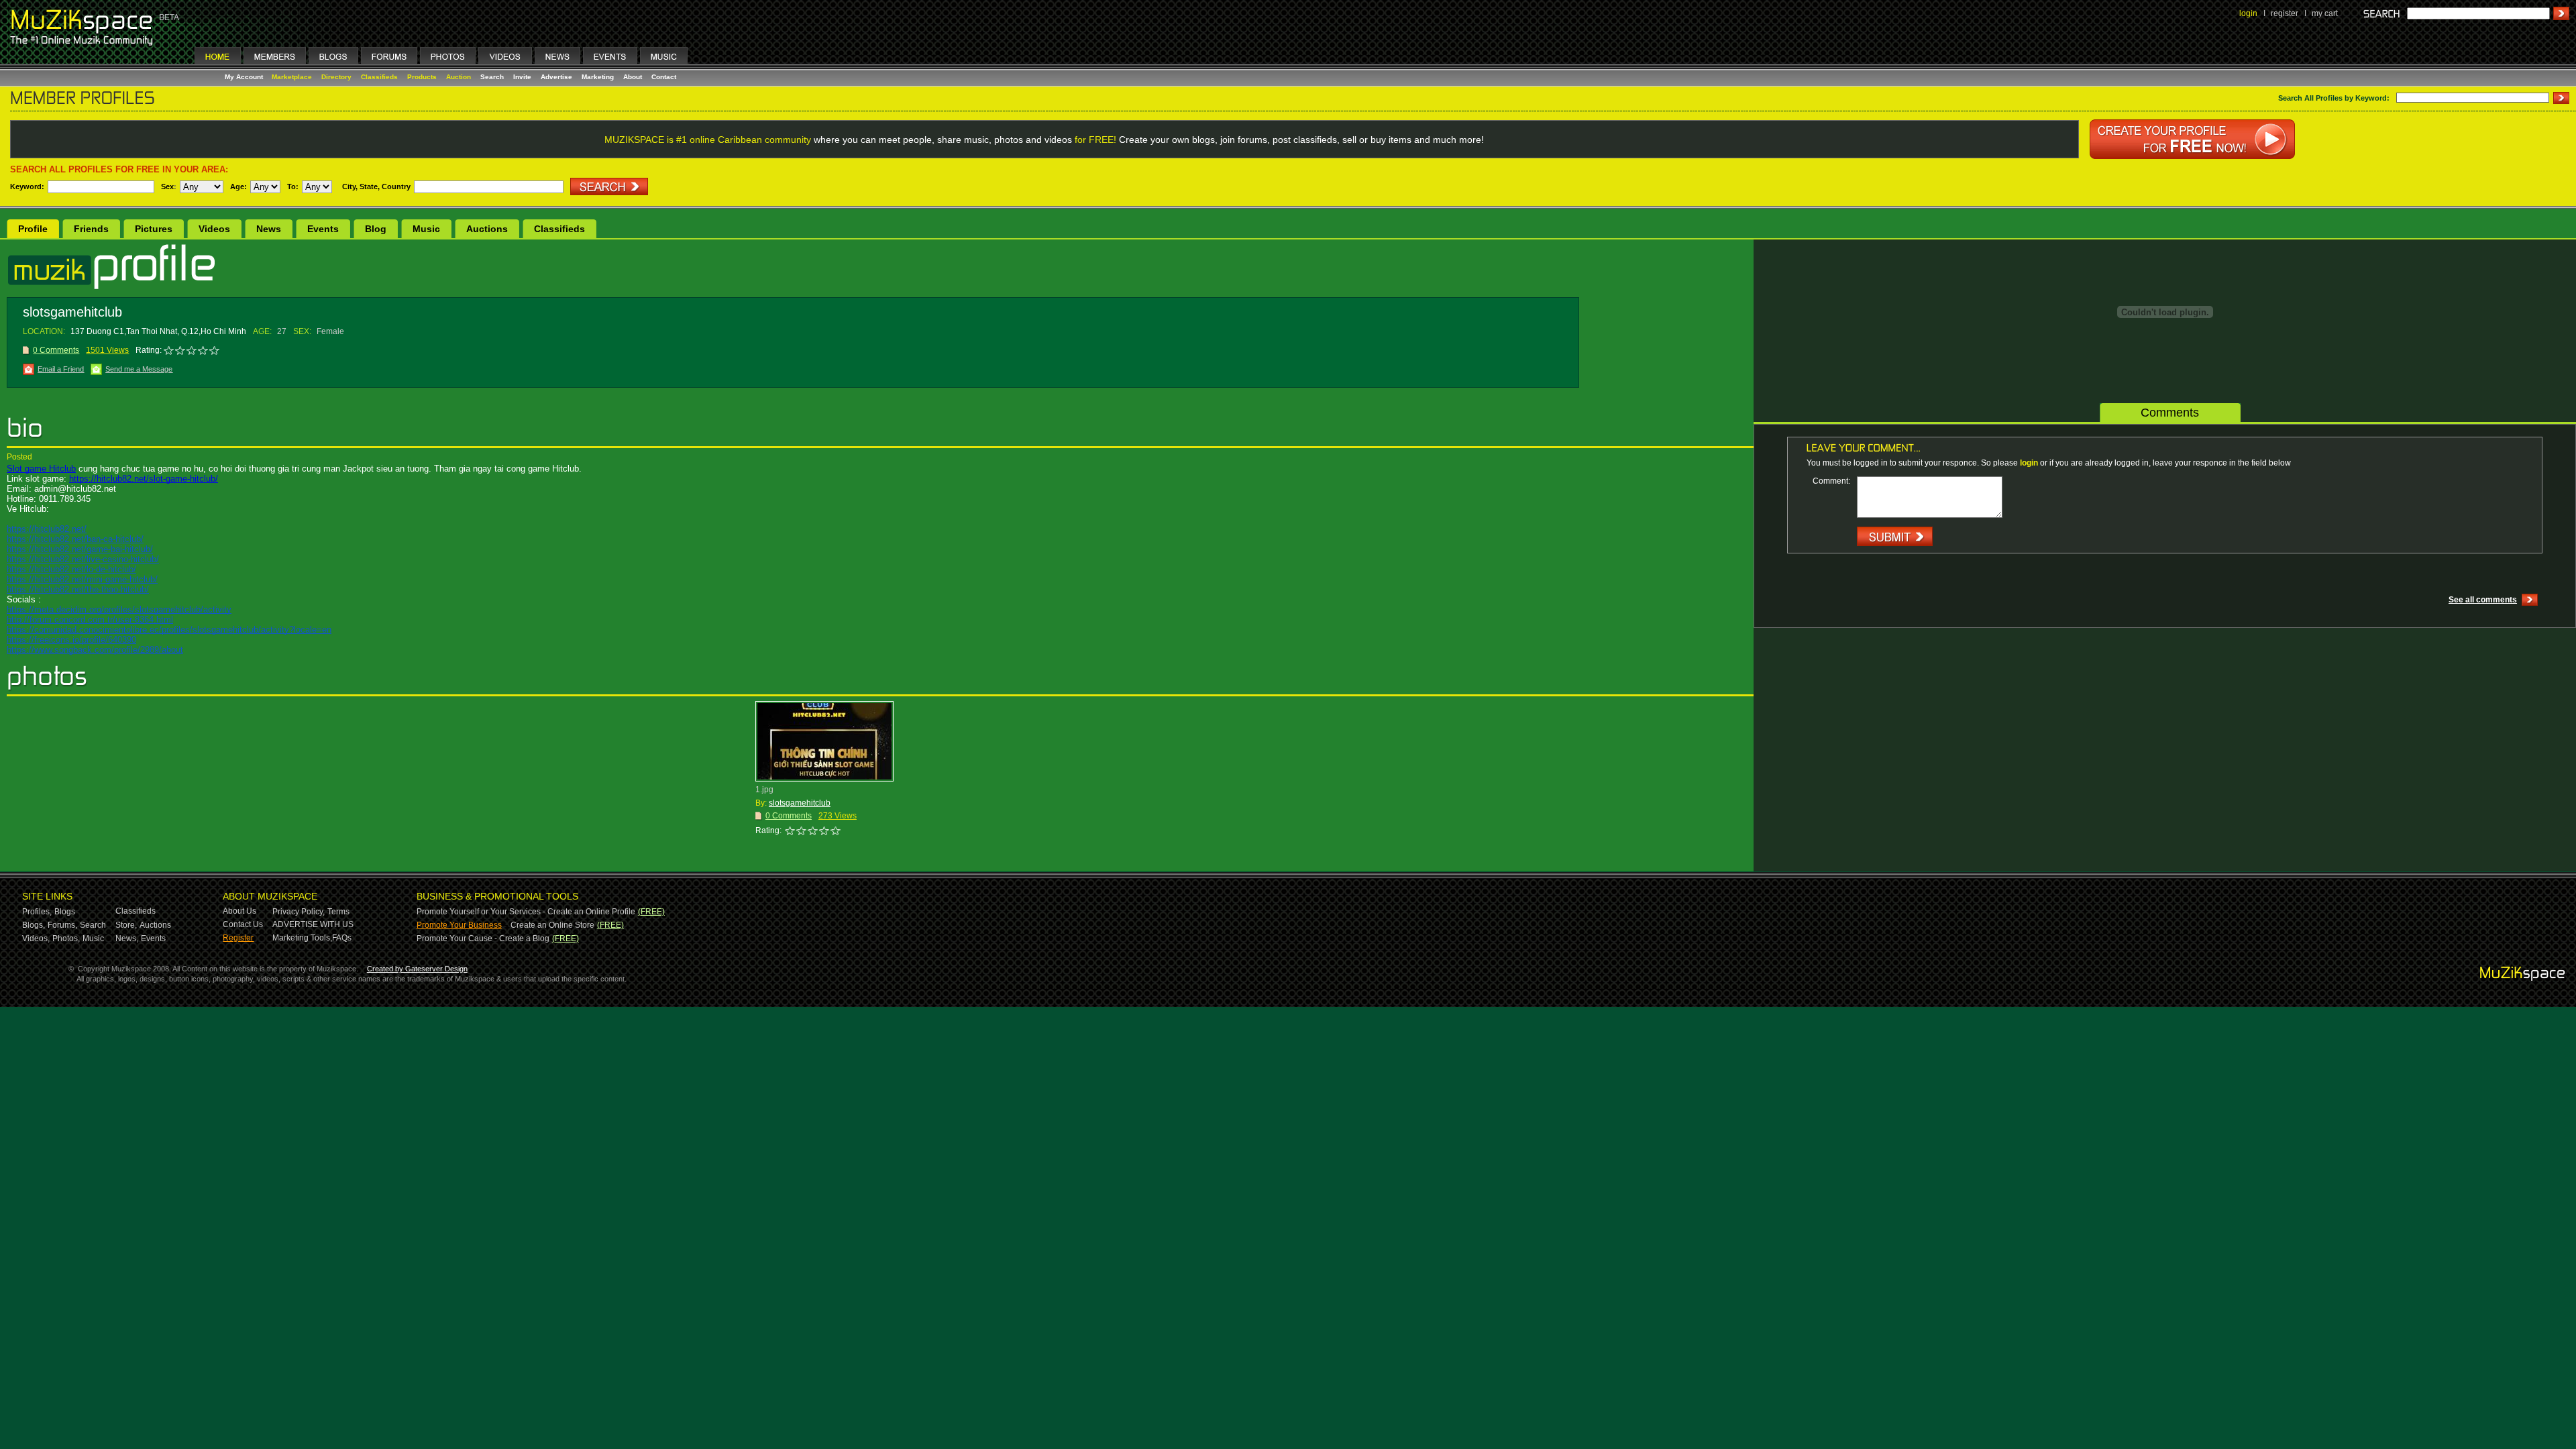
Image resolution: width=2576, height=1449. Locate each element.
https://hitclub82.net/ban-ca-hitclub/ (75, 539)
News (269, 229)
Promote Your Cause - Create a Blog (483, 938)
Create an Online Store (552, 925)
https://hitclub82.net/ (47, 529)
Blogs (65, 912)
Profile (33, 229)
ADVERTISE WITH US (313, 924)
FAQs (342, 938)
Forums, (62, 925)
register (2285, 13)
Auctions (487, 229)
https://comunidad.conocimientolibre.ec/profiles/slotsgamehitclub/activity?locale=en (169, 630)
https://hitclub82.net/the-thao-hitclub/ (78, 589)
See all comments (2483, 600)
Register (238, 938)
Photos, (66, 938)
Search (492, 77)
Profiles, (37, 912)
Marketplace (292, 77)
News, (127, 938)
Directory (336, 77)
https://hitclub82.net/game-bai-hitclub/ (80, 549)
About (633, 77)
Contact (664, 77)
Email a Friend (61, 369)
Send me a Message (139, 369)
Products (422, 77)
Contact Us (243, 924)
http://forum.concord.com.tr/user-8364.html (90, 620)
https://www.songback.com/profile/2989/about (95, 650)
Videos (214, 229)
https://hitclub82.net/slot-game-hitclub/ (144, 479)
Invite (522, 77)
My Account (245, 77)
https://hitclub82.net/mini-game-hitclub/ (82, 579)
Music (426, 229)
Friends (91, 229)
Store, (126, 925)
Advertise (556, 77)
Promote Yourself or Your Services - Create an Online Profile (526, 912)
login (2248, 13)
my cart (2325, 13)
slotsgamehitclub (800, 803)
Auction (459, 77)
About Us (239, 911)
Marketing (598, 77)
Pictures (154, 229)
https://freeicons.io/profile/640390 (71, 640)
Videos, (36, 938)
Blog (376, 229)
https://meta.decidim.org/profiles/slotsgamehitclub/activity (119, 609)
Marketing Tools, (302, 938)
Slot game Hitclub (41, 469)
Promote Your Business (459, 925)
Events (323, 229)
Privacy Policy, (299, 912)
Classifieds (379, 77)
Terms (338, 912)
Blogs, (34, 925)
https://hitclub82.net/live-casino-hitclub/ (83, 559)
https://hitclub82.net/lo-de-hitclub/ (71, 569)
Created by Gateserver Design (417, 969)
